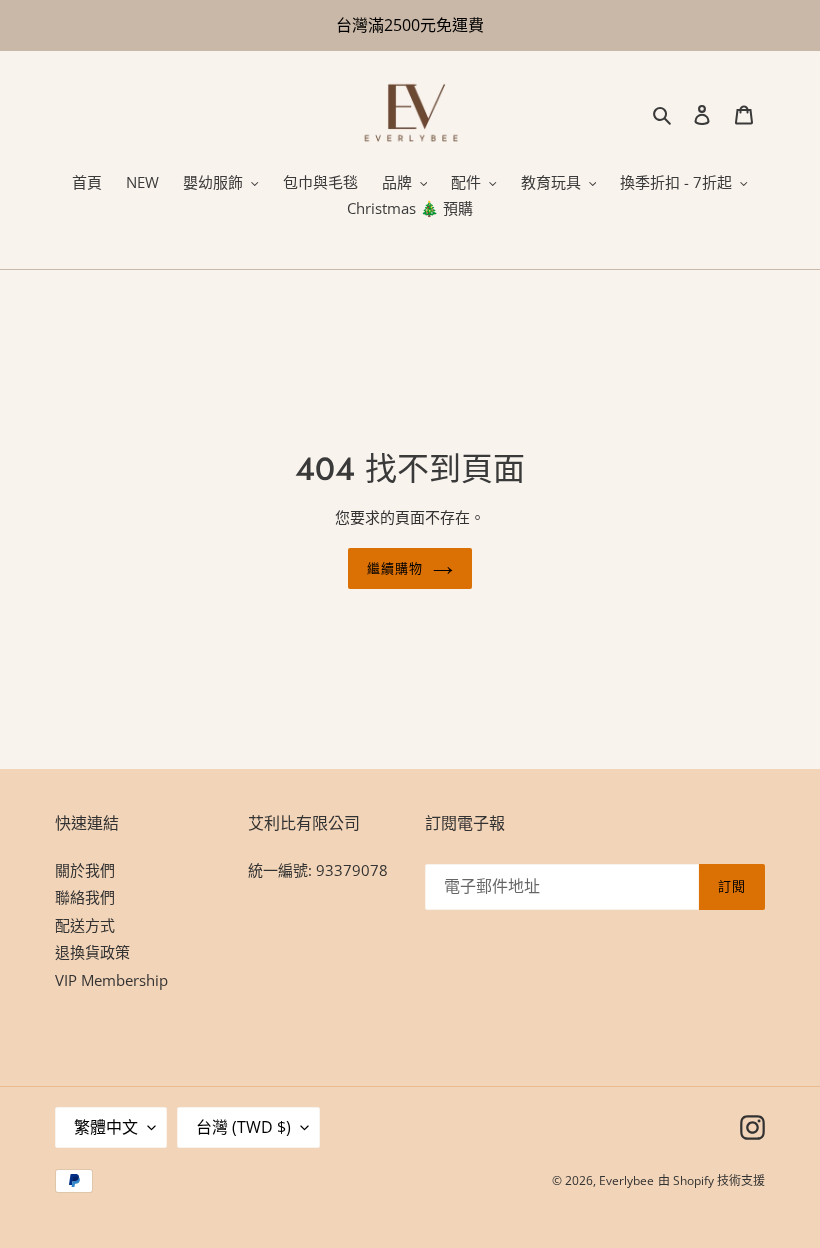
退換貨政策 (92, 952)
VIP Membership (111, 980)
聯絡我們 (85, 897)
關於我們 (85, 870)
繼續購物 (395, 568)
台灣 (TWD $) (243, 1127)
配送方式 (85, 925)
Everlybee (626, 1180)
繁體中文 (106, 1127)
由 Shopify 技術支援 (711, 1180)
